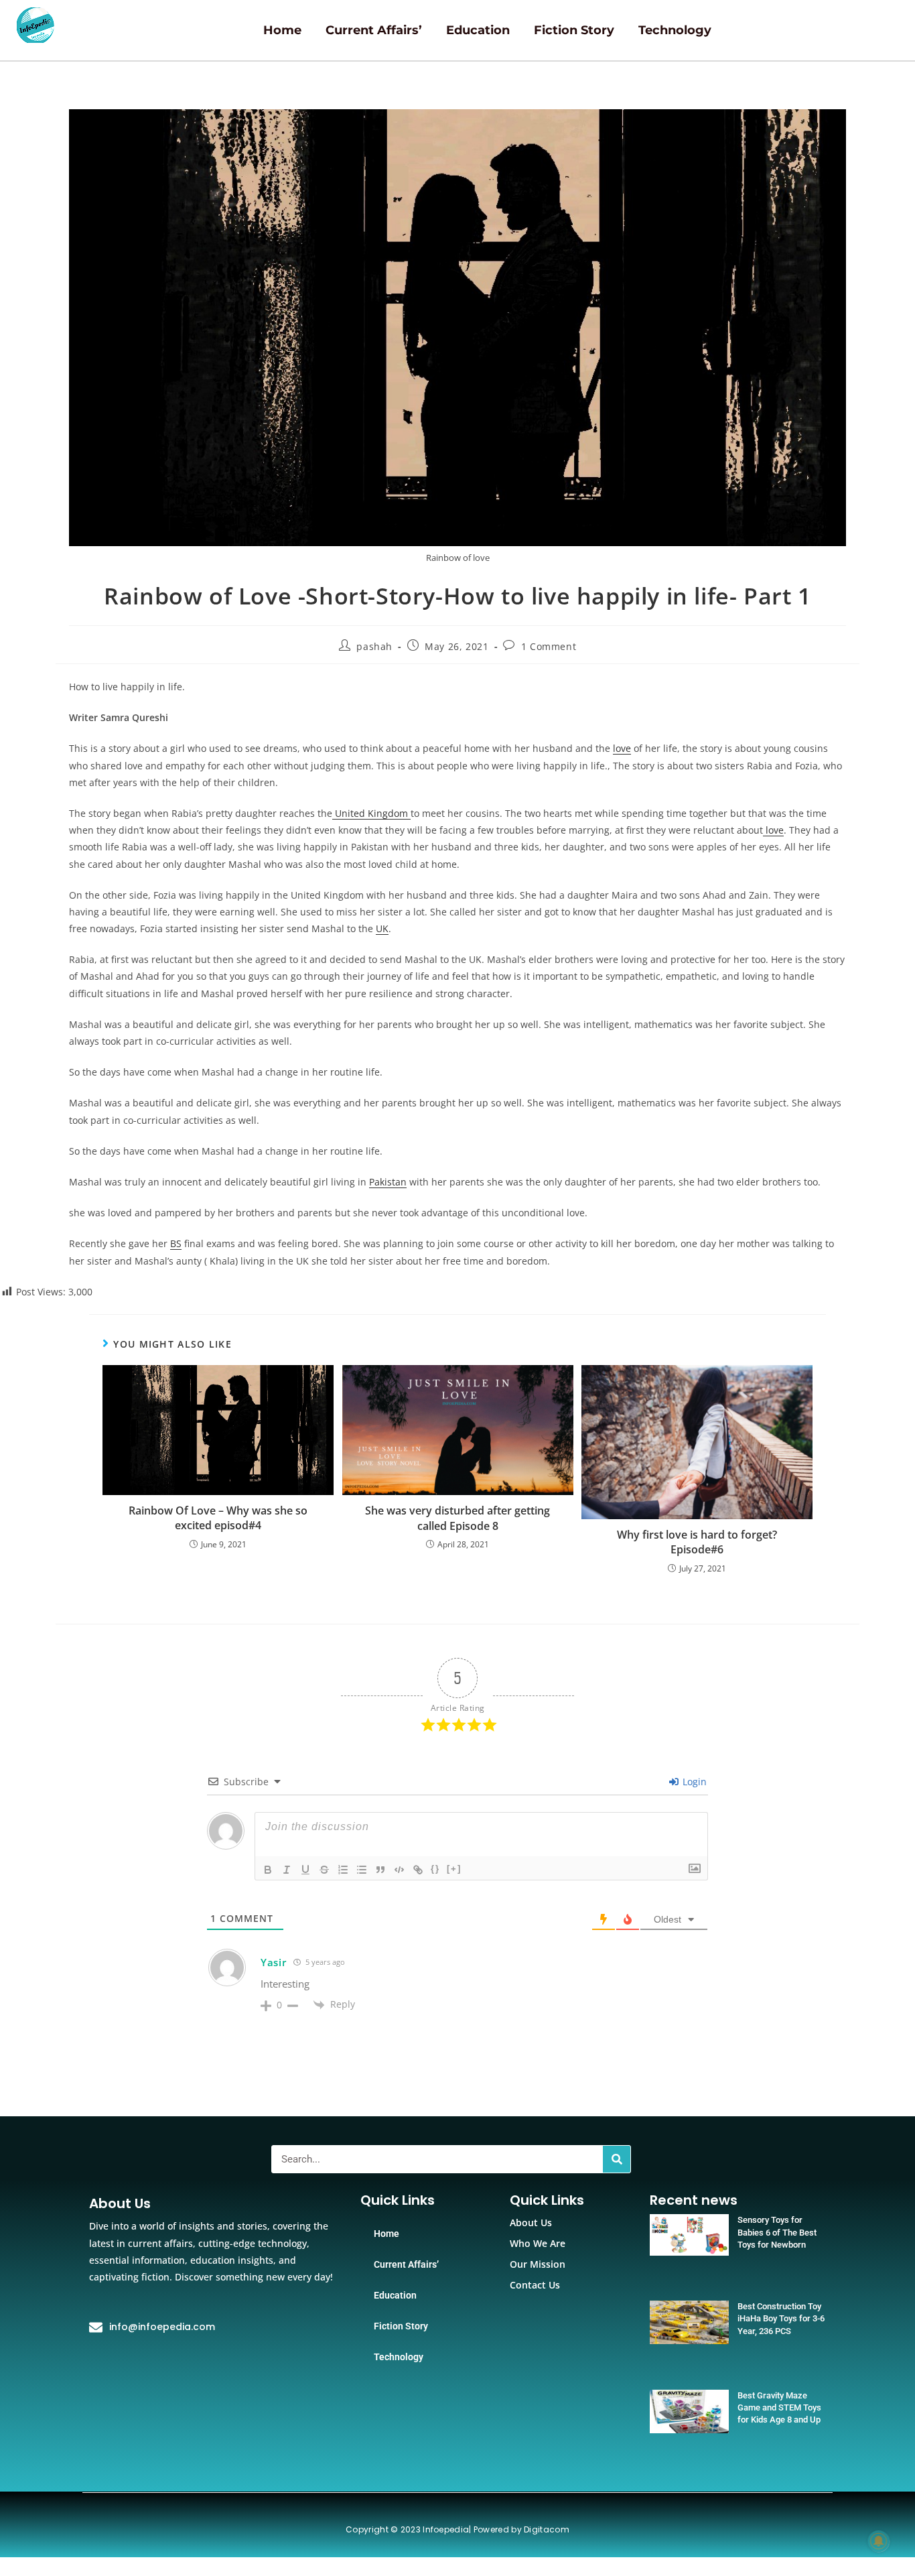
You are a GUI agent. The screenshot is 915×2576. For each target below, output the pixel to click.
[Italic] (287, 1870)
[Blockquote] (380, 1870)
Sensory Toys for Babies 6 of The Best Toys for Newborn (777, 2232)
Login (693, 1782)
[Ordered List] (343, 1870)
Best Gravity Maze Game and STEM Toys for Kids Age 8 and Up (779, 2407)
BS (176, 1243)
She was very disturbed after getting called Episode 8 (457, 1518)
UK (382, 928)
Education (478, 30)
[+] (454, 1869)
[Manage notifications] (879, 2541)
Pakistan (388, 1182)
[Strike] (324, 1870)
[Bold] (268, 1870)
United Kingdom (371, 813)
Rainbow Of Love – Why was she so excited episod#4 (218, 1518)
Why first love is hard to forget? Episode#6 (697, 1542)
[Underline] (305, 1870)
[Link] (418, 1870)
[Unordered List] (362, 1870)
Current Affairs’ (374, 30)
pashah (374, 646)
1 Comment (549, 646)
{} (435, 1869)
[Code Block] (399, 1870)
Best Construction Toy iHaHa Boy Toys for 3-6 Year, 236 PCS (781, 2318)
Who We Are (538, 2243)
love (622, 748)
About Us (531, 2223)
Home (282, 30)
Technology (675, 30)
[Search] (617, 2159)
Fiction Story (574, 30)
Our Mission (538, 2264)
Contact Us (535, 2285)
